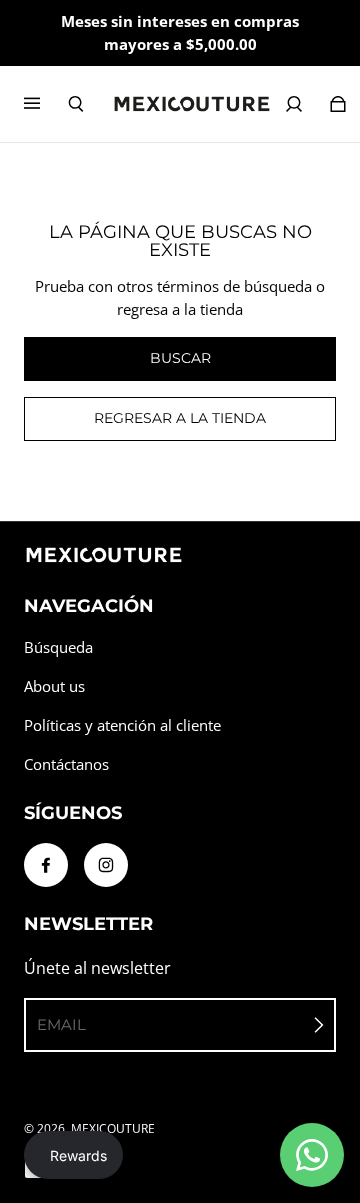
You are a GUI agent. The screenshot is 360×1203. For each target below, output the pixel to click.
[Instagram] (106, 865)
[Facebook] (46, 865)
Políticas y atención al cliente (122, 725)
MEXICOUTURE (113, 1128)
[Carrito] (338, 104)
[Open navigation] (46, 104)
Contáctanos (66, 764)
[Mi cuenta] (294, 104)
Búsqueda (58, 647)
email (61, 1024)
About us (54, 686)
